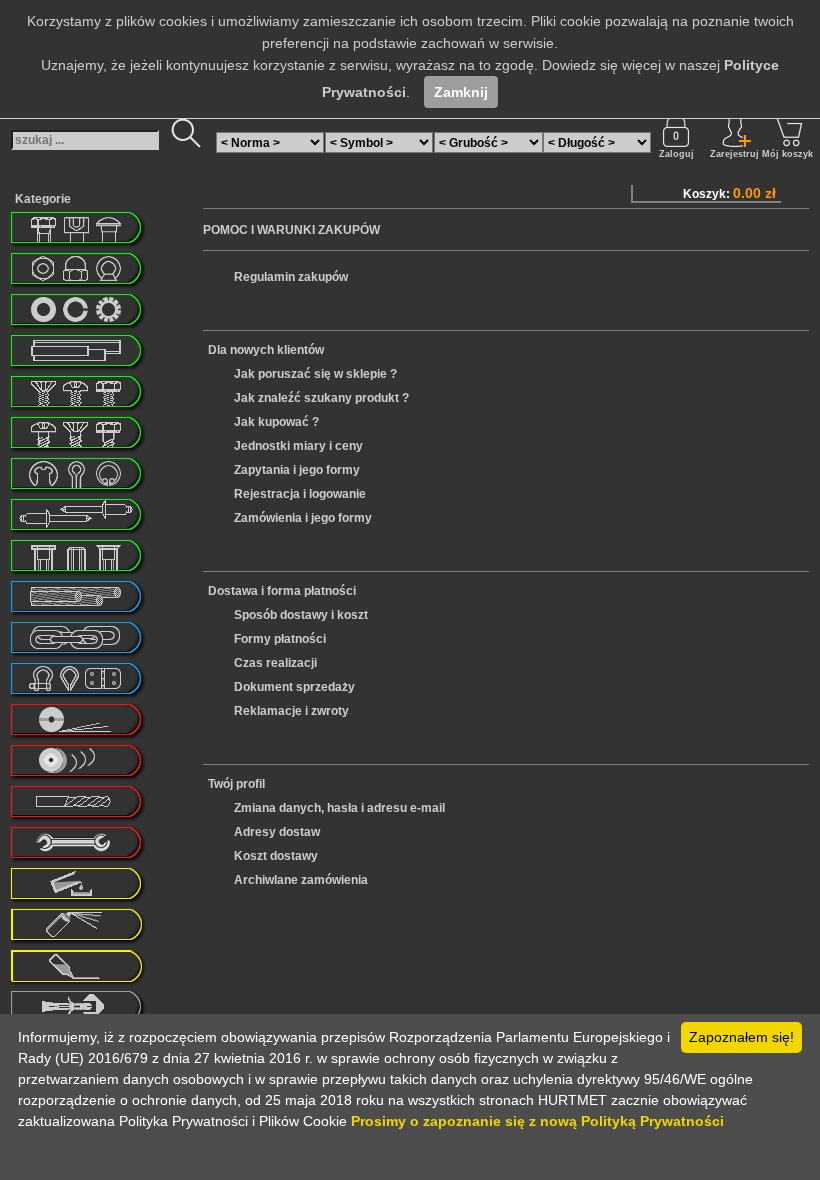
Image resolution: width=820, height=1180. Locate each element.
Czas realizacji (275, 663)
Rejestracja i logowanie (300, 494)
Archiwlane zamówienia (301, 880)
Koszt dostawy (276, 856)
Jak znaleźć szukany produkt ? (321, 398)
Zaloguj (676, 154)
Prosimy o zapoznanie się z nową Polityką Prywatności (537, 1121)
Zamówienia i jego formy (303, 518)
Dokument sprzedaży (294, 687)
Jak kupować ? (276, 422)
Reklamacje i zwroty (291, 711)
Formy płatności (280, 639)
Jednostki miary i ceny (298, 446)
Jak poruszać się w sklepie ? (315, 374)
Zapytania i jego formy (297, 470)
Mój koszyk (787, 154)
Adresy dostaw (277, 832)
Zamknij (461, 92)
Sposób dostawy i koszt (301, 615)
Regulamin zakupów (291, 277)
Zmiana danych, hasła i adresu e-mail (339, 808)
